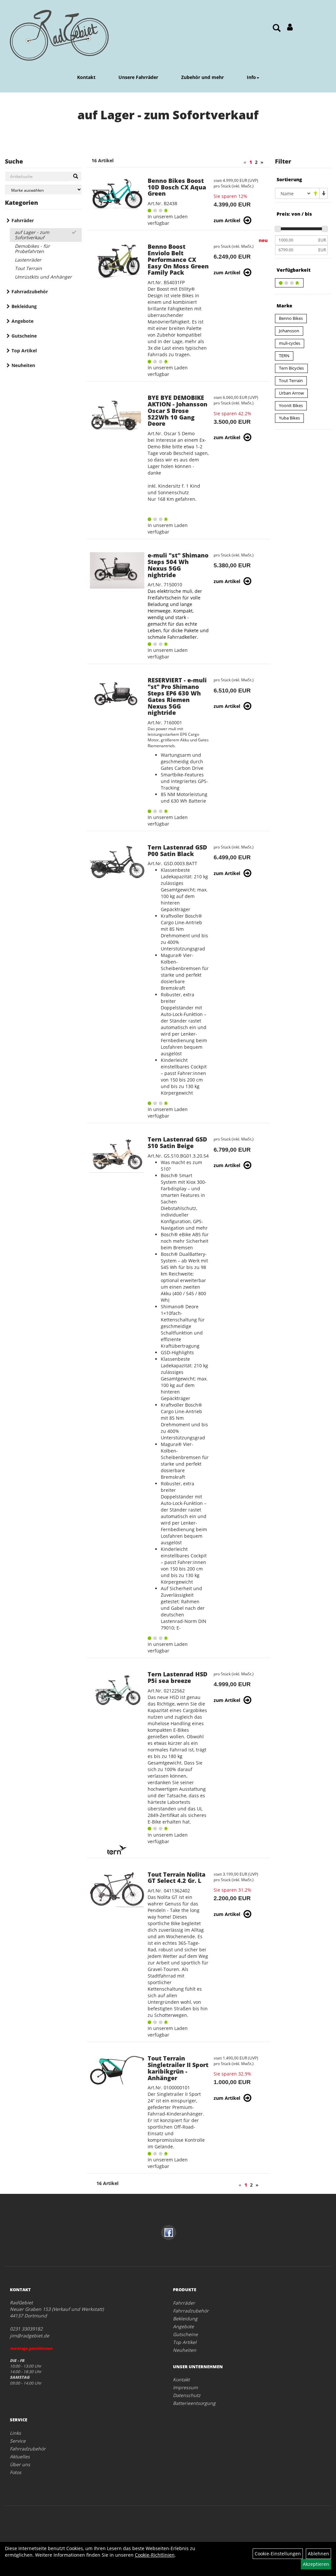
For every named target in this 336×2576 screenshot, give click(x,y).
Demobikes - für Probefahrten (32, 249)
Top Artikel (24, 351)
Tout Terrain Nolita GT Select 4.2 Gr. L (177, 1878)
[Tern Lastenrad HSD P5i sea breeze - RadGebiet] (117, 1689)
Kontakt (86, 77)
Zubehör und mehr (202, 77)
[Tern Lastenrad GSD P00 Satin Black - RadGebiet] (117, 863)
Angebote (22, 321)
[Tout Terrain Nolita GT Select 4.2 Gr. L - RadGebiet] (117, 1890)
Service (18, 2441)
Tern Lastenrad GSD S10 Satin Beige (177, 1142)
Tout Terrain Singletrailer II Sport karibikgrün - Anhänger (178, 2068)
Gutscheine (24, 336)
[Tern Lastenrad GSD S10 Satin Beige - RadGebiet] (117, 1154)
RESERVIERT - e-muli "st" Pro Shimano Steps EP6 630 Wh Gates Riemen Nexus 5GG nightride (177, 696)
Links (15, 2433)
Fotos (16, 2472)
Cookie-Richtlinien (155, 2555)
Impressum (185, 2387)
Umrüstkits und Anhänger (43, 277)
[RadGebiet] (59, 35)
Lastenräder (28, 260)
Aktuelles (20, 2457)
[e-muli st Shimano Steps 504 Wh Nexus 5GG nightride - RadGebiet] (117, 570)
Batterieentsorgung (194, 2403)
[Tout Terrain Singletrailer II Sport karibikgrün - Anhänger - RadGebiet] (117, 2070)
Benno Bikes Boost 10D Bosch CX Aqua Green (177, 187)
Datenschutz (187, 2395)
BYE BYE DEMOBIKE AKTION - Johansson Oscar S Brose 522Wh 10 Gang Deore (178, 410)
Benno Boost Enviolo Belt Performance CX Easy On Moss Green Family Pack (178, 259)
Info (251, 77)
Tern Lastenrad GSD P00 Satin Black (177, 850)
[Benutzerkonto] (290, 27)
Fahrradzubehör (30, 292)
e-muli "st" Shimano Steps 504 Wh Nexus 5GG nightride (178, 565)
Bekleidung (24, 306)
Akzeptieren (316, 2564)
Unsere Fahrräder (138, 77)
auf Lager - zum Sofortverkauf (32, 235)
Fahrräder (23, 220)
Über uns (20, 2464)
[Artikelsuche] (277, 28)
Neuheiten (23, 365)
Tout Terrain (28, 268)
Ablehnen (318, 2554)
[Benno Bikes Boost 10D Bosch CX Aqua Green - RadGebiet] (117, 194)
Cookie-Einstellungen (278, 2554)
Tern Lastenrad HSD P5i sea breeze (178, 1677)
